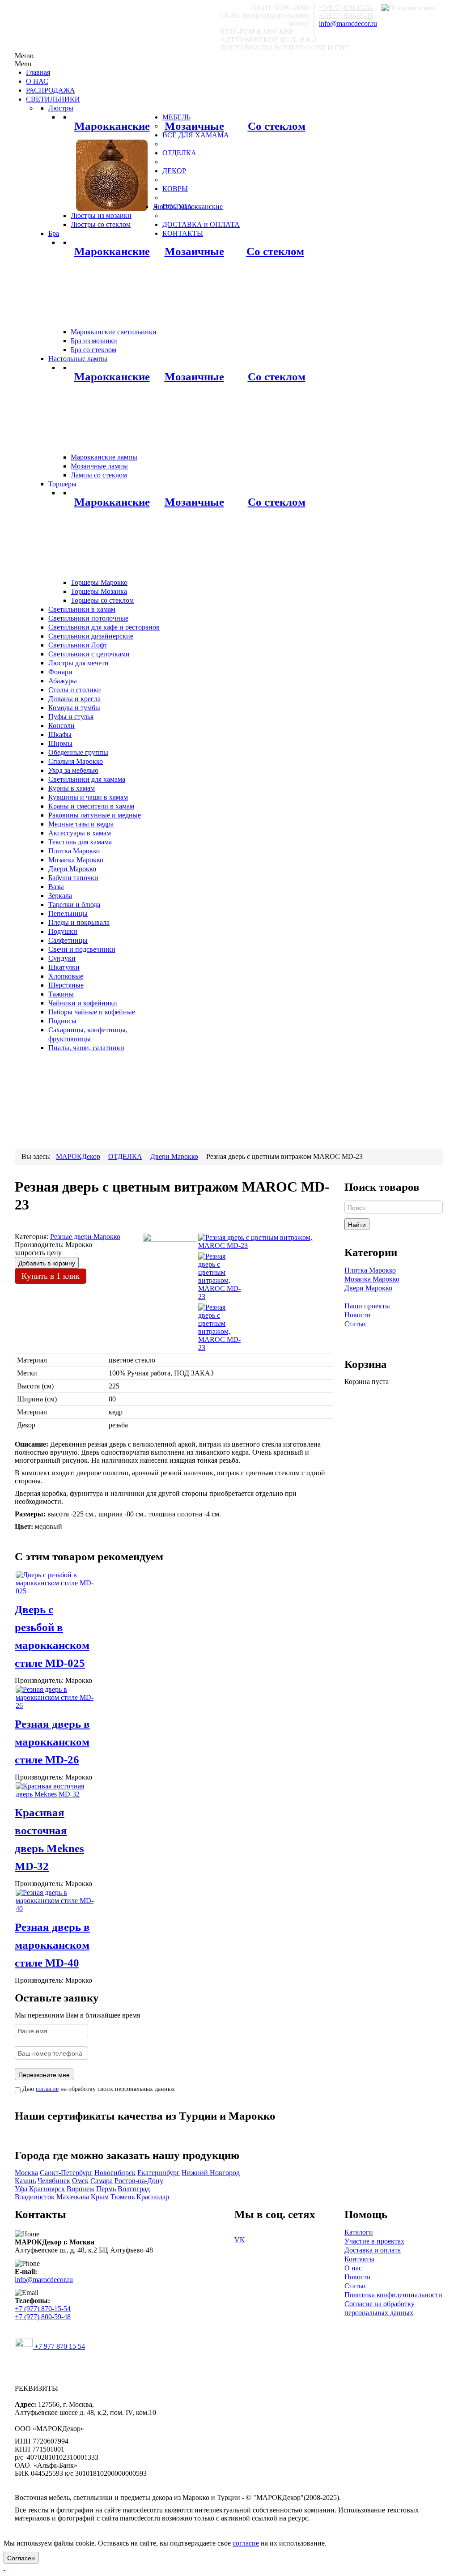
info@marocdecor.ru (348, 23)
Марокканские (112, 126)
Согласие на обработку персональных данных (380, 2308)
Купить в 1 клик (51, 1276)
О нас (353, 2268)
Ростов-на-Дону (139, 2181)
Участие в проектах (374, 2241)
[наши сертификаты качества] (174, 2133)
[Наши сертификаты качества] (170, 2133)
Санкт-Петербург (66, 2173)
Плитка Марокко (370, 1270)
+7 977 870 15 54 (59, 2346)
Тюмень (123, 2197)
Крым (100, 2197)
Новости (358, 1315)
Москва (26, 2173)
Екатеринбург (159, 2173)
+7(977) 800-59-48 (346, 15)
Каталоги (359, 2232)
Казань (25, 2181)
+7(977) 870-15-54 (346, 7)
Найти (357, 1224)
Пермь (106, 2189)
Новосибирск (115, 2173)
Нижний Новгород (211, 2173)
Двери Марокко (368, 1288)
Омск (80, 2181)
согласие (47, 2089)
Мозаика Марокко (372, 1279)
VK (240, 2240)
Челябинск (54, 2181)
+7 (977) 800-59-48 (43, 2317)
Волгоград (134, 2189)
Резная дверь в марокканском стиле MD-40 (52, 1945)
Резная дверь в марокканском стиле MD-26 (52, 1742)
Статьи (355, 1324)
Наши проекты (367, 1306)
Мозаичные (194, 126)
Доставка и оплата (373, 2250)
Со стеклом (277, 126)
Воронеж (81, 2189)
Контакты (359, 2259)
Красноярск (47, 2189)
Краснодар (153, 2197)
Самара (102, 2181)
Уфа (21, 2189)
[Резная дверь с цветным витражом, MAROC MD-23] (265, 1241)
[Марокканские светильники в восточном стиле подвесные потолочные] (112, 175)
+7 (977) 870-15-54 (43, 2309)
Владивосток (35, 2197)
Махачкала (73, 2197)
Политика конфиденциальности (393, 2295)
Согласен (21, 2558)
